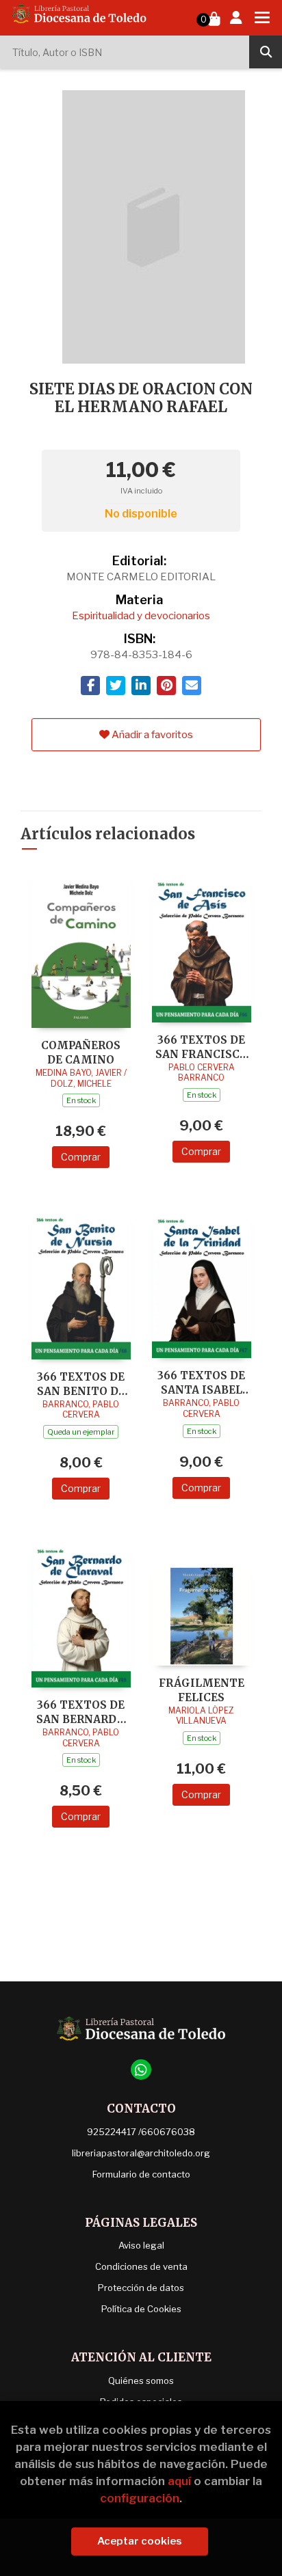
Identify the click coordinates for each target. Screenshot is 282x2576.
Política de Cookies (141, 2309)
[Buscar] (266, 52)
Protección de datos (141, 2288)
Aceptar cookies (140, 2541)
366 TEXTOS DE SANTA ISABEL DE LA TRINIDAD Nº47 (201, 1382)
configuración (140, 2498)
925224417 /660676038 (141, 2132)
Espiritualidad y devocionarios (141, 616)
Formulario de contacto (141, 2174)
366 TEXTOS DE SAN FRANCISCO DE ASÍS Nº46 (202, 1047)
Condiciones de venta (141, 2266)
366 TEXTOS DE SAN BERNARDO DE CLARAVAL (81, 1712)
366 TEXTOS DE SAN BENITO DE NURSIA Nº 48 (81, 1384)
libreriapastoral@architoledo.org (141, 2153)
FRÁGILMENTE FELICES (202, 1690)
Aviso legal (141, 2245)
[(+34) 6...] (141, 2070)
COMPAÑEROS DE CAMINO (81, 1052)
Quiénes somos (141, 2381)
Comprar (81, 1157)
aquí (179, 2481)
